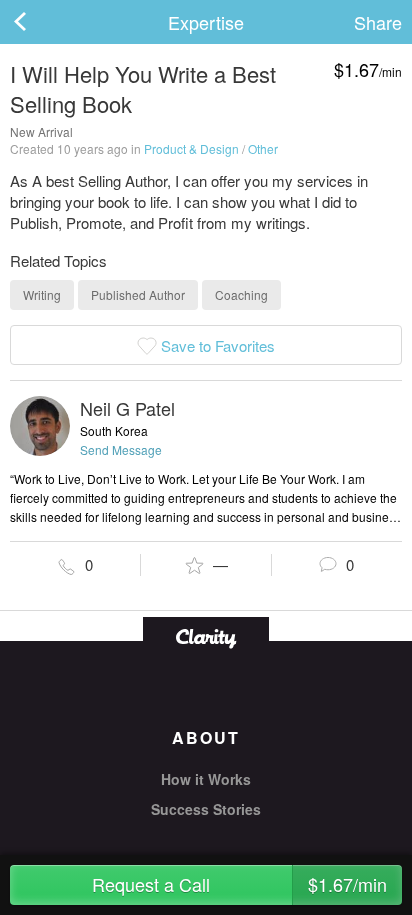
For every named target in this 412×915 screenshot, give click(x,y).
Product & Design (191, 148)
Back (40, 22)
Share (378, 22)
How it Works (206, 779)
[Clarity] (206, 636)
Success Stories (206, 809)
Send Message (121, 449)
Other (263, 148)
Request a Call (239, 884)
